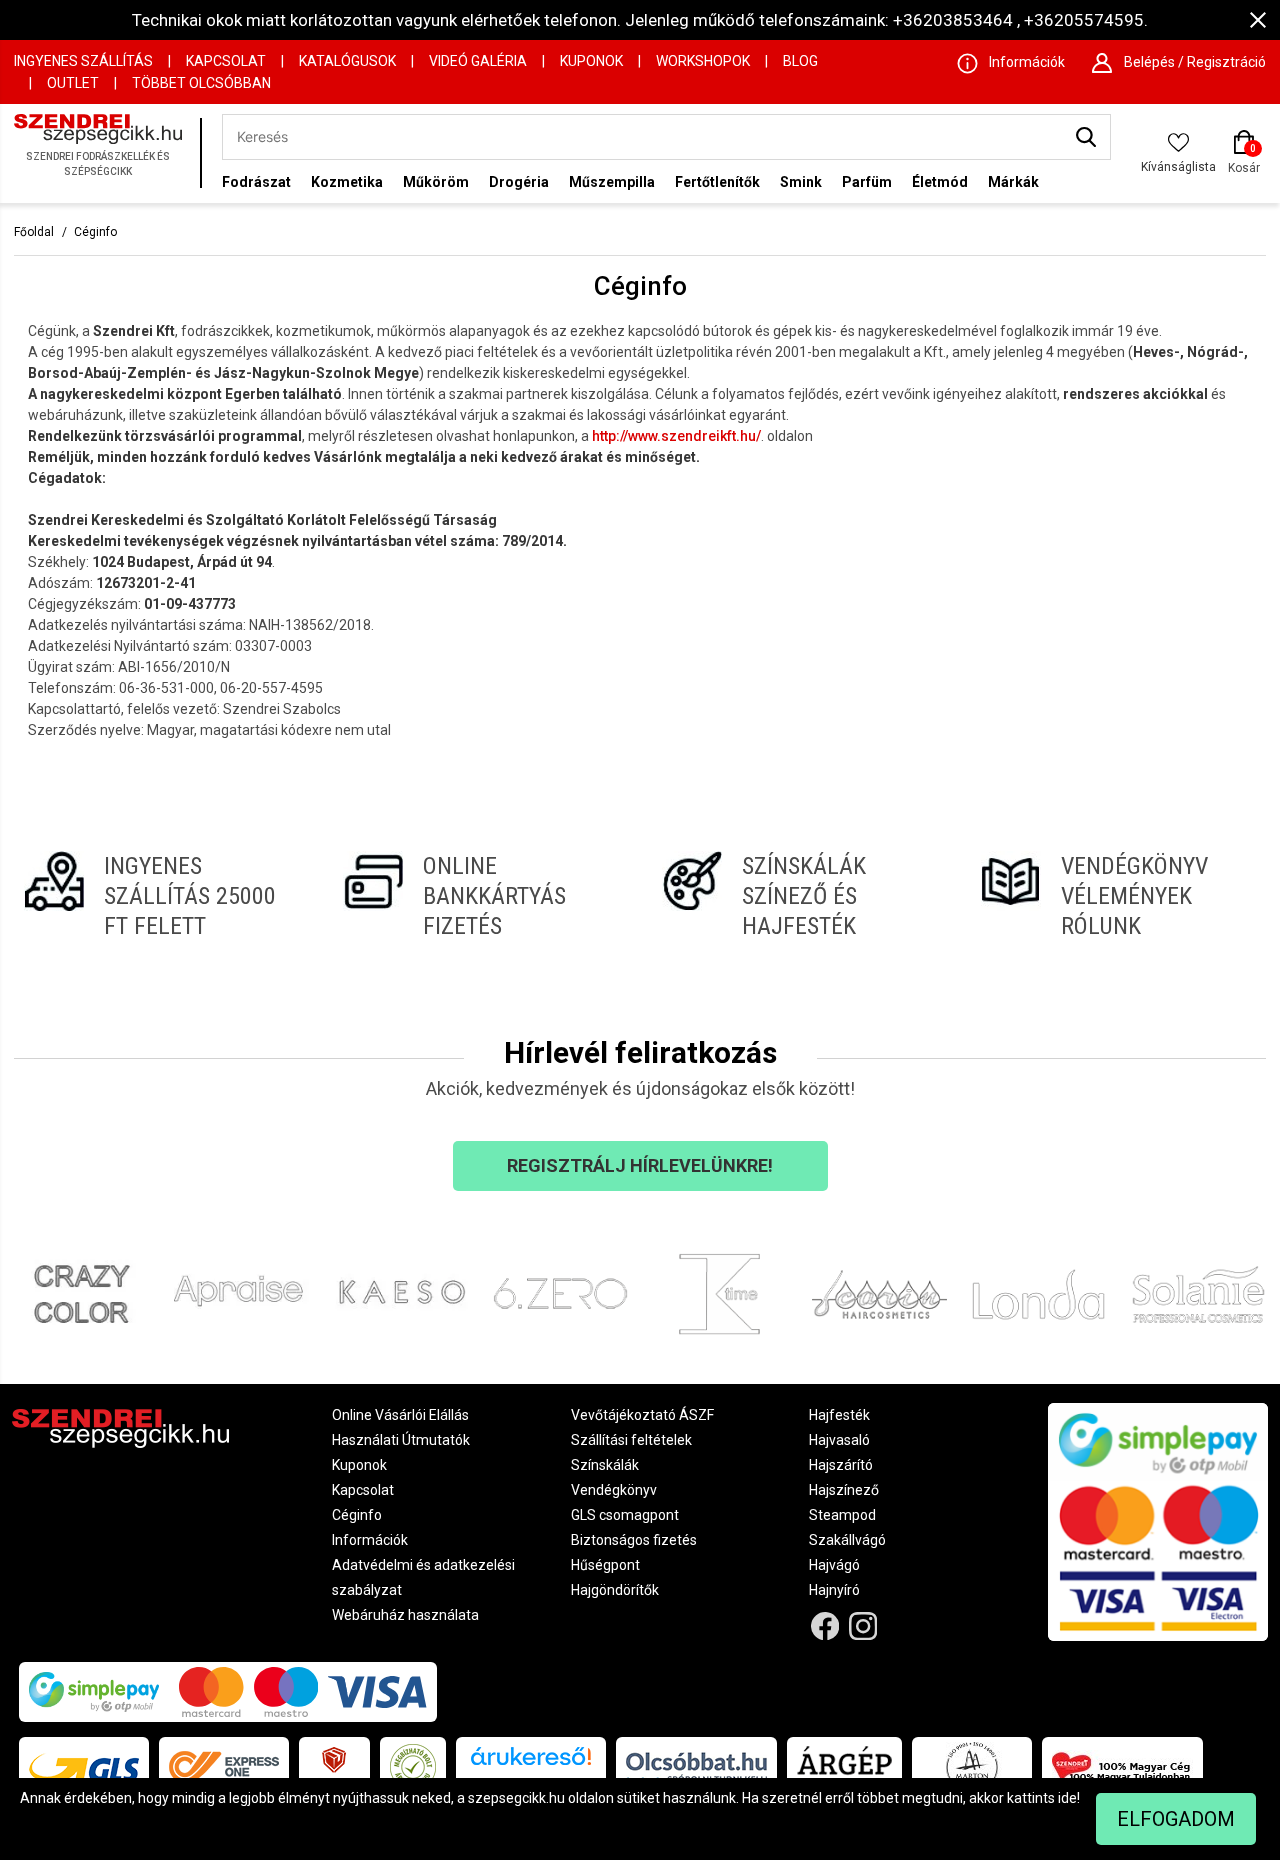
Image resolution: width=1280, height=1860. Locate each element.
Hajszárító (841, 1465)
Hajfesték (839, 1415)
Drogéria (519, 182)
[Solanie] (1199, 1294)
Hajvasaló (839, 1440)
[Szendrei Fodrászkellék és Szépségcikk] (102, 153)
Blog (800, 61)
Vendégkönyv (614, 1490)
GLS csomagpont (625, 1515)
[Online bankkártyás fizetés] (480, 896)
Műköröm (436, 182)
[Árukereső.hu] (531, 1763)
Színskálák (605, 1465)
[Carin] (880, 1294)
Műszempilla (612, 182)
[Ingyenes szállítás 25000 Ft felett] (161, 896)
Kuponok (591, 61)
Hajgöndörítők (615, 1590)
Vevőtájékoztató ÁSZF (642, 1415)
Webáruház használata (405, 1615)
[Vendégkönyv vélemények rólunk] (1118, 896)
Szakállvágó (847, 1540)
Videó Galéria (478, 61)
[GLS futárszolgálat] (84, 1767)
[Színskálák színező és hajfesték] (799, 896)
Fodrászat (256, 182)
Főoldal (34, 232)
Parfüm (867, 182)
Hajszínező (844, 1490)
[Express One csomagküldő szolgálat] (224, 1767)
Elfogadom (1176, 1819)
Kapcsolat (226, 61)
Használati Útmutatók (401, 1440)
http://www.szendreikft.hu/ (676, 436)
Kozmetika (347, 182)
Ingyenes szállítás (83, 61)
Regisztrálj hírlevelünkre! (640, 1165)
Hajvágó (834, 1565)
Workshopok (703, 61)
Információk (370, 1540)
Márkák (1013, 182)
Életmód (940, 182)
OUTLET (73, 83)
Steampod (842, 1515)
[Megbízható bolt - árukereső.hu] (413, 1767)
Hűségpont (605, 1565)
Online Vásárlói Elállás (400, 1415)
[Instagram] (863, 1626)
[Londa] (1039, 1294)
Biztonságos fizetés (634, 1540)
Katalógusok (347, 61)
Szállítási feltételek (631, 1440)
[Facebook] (824, 1626)
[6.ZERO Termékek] (561, 1294)
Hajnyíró (834, 1590)
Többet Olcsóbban (201, 83)
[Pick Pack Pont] (334, 1767)
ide (1067, 1798)
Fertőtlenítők (717, 182)
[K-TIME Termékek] (720, 1294)
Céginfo (95, 232)
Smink (801, 182)
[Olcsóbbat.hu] (696, 1767)
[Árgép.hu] (844, 1767)
